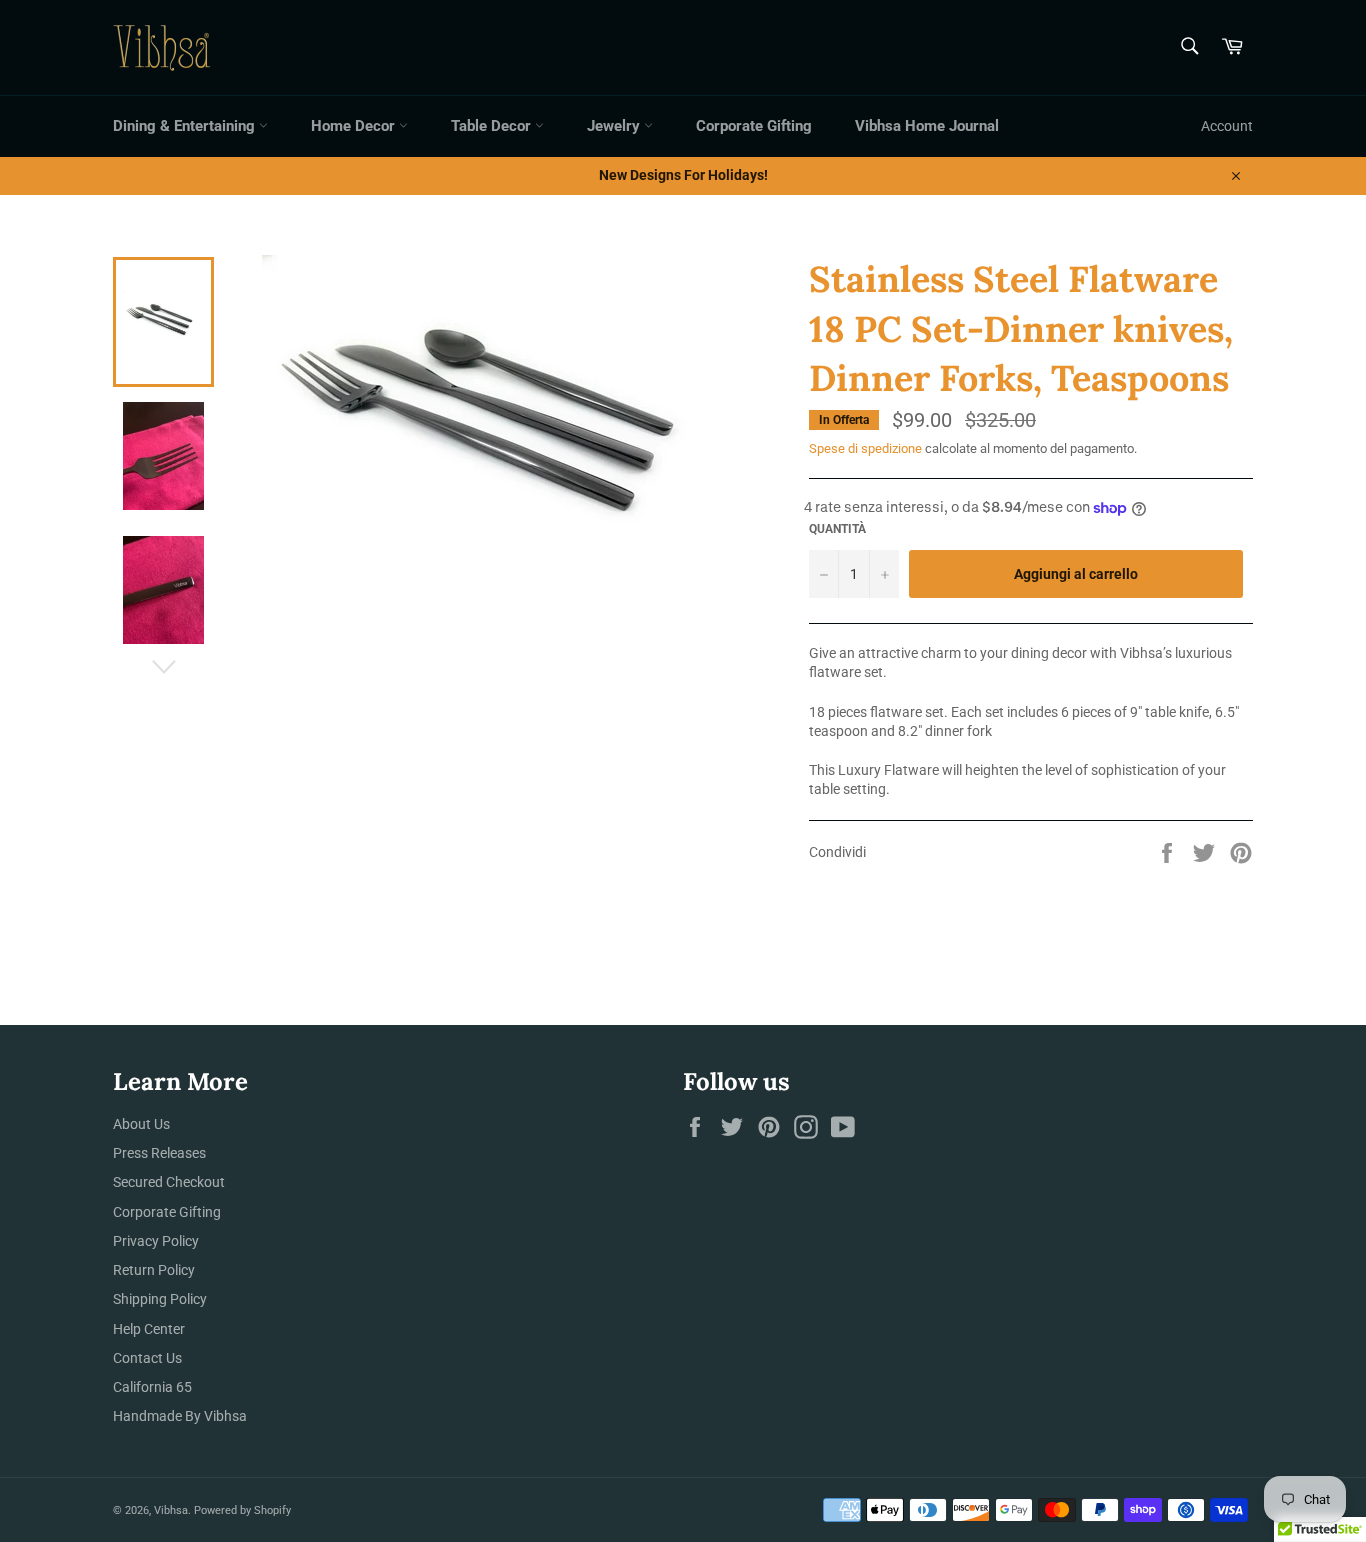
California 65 (152, 1387)
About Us (141, 1124)
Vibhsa (171, 1510)
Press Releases (159, 1153)
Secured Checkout (169, 1182)
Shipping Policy (160, 1299)
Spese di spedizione (865, 448)
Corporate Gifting (754, 126)
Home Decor (355, 126)
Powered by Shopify (242, 1510)
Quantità (837, 529)
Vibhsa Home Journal (927, 126)
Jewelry (615, 126)
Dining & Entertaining (186, 126)
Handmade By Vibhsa (180, 1416)
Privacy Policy (156, 1241)
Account (1227, 126)
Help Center (149, 1329)
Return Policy (154, 1270)
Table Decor (493, 126)
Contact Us (147, 1358)
